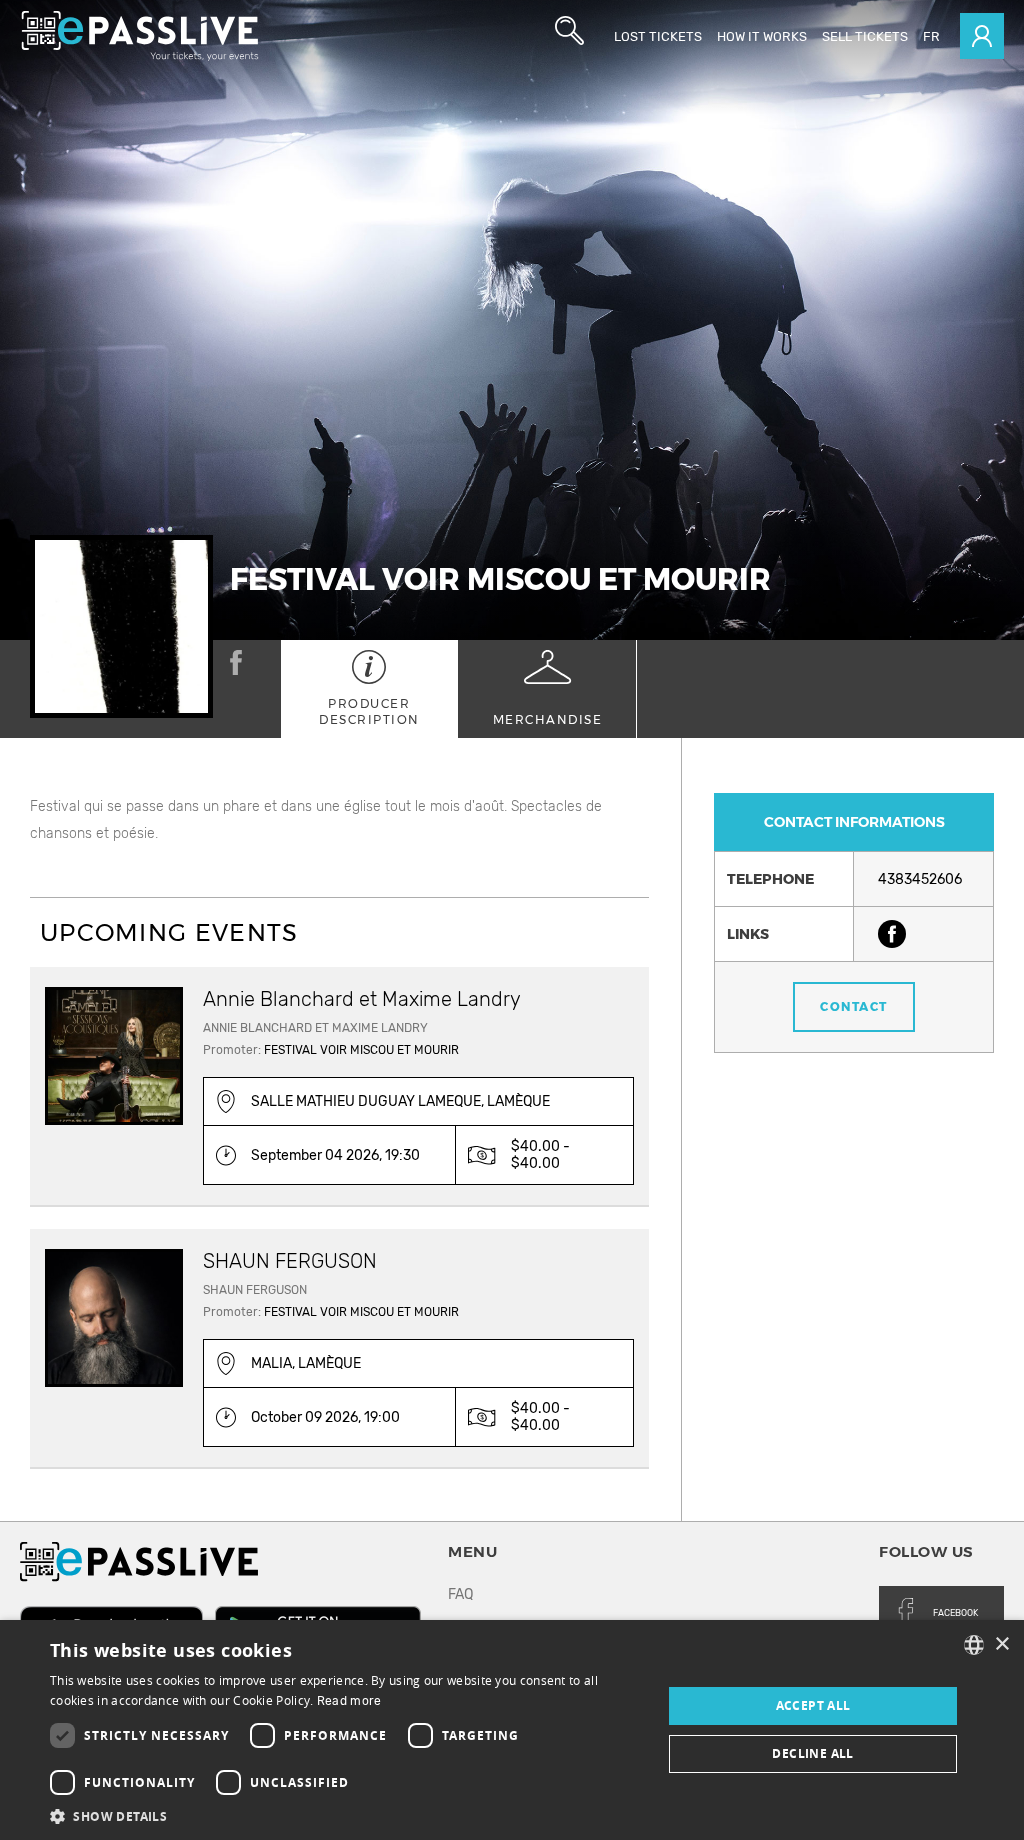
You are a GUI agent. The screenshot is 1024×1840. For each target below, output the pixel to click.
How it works (762, 36)
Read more (349, 1701)
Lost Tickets (658, 36)
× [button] (1001, 1644)
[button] (347, 1815)
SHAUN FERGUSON (290, 1261)
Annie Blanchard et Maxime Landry (362, 999)
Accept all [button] (813, 1705)
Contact (854, 1006)
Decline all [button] (812, 1753)
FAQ (460, 1594)
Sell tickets (865, 36)
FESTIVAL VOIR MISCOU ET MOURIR (361, 1050)
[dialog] (512, 1730)
